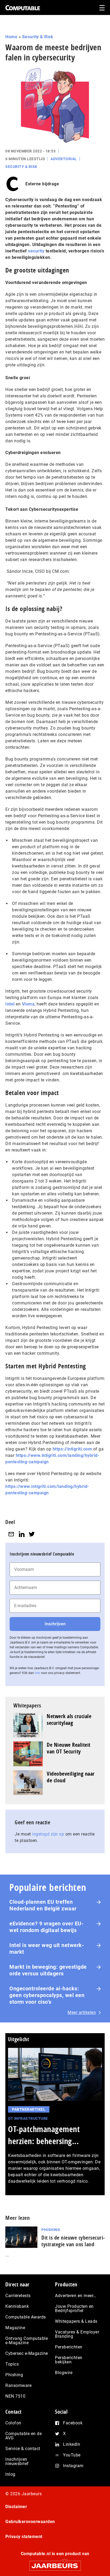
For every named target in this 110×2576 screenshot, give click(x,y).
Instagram (73, 2466)
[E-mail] (11, 1534)
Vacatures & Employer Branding (77, 2334)
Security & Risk (38, 37)
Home (11, 37)
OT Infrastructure (28, 2118)
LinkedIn (72, 2444)
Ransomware (18, 2385)
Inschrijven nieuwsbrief (17, 2461)
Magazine (15, 2328)
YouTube (72, 2455)
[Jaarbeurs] (55, 2563)
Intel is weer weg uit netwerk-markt (47, 1949)
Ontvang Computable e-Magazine (27, 2341)
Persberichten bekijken (69, 2360)
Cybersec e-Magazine (27, 2353)
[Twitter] (32, 1534)
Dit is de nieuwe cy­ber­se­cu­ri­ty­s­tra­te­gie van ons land (73, 2241)
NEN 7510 (15, 2396)
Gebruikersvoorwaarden (30, 2522)
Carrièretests (18, 2296)
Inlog (10, 2474)
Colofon (13, 2423)
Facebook (73, 2423)
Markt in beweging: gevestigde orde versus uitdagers (48, 1970)
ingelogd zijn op (48, 1834)
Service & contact (23, 2449)
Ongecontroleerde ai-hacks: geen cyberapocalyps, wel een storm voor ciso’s (47, 1995)
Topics (12, 2364)
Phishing (51, 2230)
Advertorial (64, 159)
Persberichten (69, 2347)
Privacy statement (24, 2537)
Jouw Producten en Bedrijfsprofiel (74, 2308)
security (36, 251)
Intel (10, 1004)
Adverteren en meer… (76, 2296)
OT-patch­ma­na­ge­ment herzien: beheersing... (44, 2135)
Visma (28, 1004)
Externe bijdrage (42, 184)
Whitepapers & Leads (76, 2321)
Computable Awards (26, 2317)
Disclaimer (16, 2507)
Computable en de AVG (23, 2436)
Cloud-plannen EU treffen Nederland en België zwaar (43, 1905)
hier (37, 1673)
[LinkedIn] (22, 1534)
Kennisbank (17, 2306)
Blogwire (64, 2373)
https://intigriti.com (72, 1449)
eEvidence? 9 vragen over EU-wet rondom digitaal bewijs (46, 1927)
